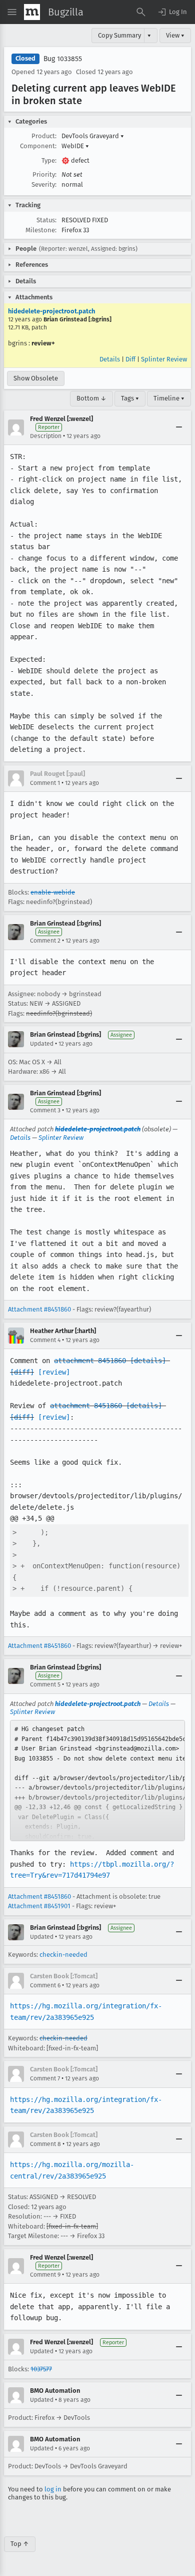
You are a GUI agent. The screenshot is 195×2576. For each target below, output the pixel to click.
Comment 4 (45, 1340)
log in (53, 2489)
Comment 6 (45, 1985)
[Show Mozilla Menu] (32, 12)
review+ (43, 343)
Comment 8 (45, 2144)
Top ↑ (20, 2544)
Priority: (44, 174)
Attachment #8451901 (39, 1906)
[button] (172, 12)
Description (46, 436)
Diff (130, 359)
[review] (54, 1372)
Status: (46, 220)
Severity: (44, 184)
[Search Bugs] (141, 12)
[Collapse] (179, 427)
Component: (38, 146)
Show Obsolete (36, 378)
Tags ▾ (130, 398)
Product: (44, 136)
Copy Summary (119, 35)
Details (110, 359)
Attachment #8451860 (39, 1309)
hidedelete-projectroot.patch (51, 311)
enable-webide (53, 892)
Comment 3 (45, 1110)
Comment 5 (45, 1684)
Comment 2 (45, 941)
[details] (148, 1361)
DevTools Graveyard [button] (93, 136)
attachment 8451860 (90, 1361)
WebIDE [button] (75, 146)
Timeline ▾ (169, 398)
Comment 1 (45, 783)
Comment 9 (45, 2275)
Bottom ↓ (91, 398)
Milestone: (41, 230)
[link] (97, 1781)
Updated (42, 1044)
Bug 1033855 (63, 59)
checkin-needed (63, 1955)
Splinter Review (164, 359)
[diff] (22, 1372)
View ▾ (175, 35)
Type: (49, 160)
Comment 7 (45, 2078)
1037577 (41, 2369)
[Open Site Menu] (12, 12)
